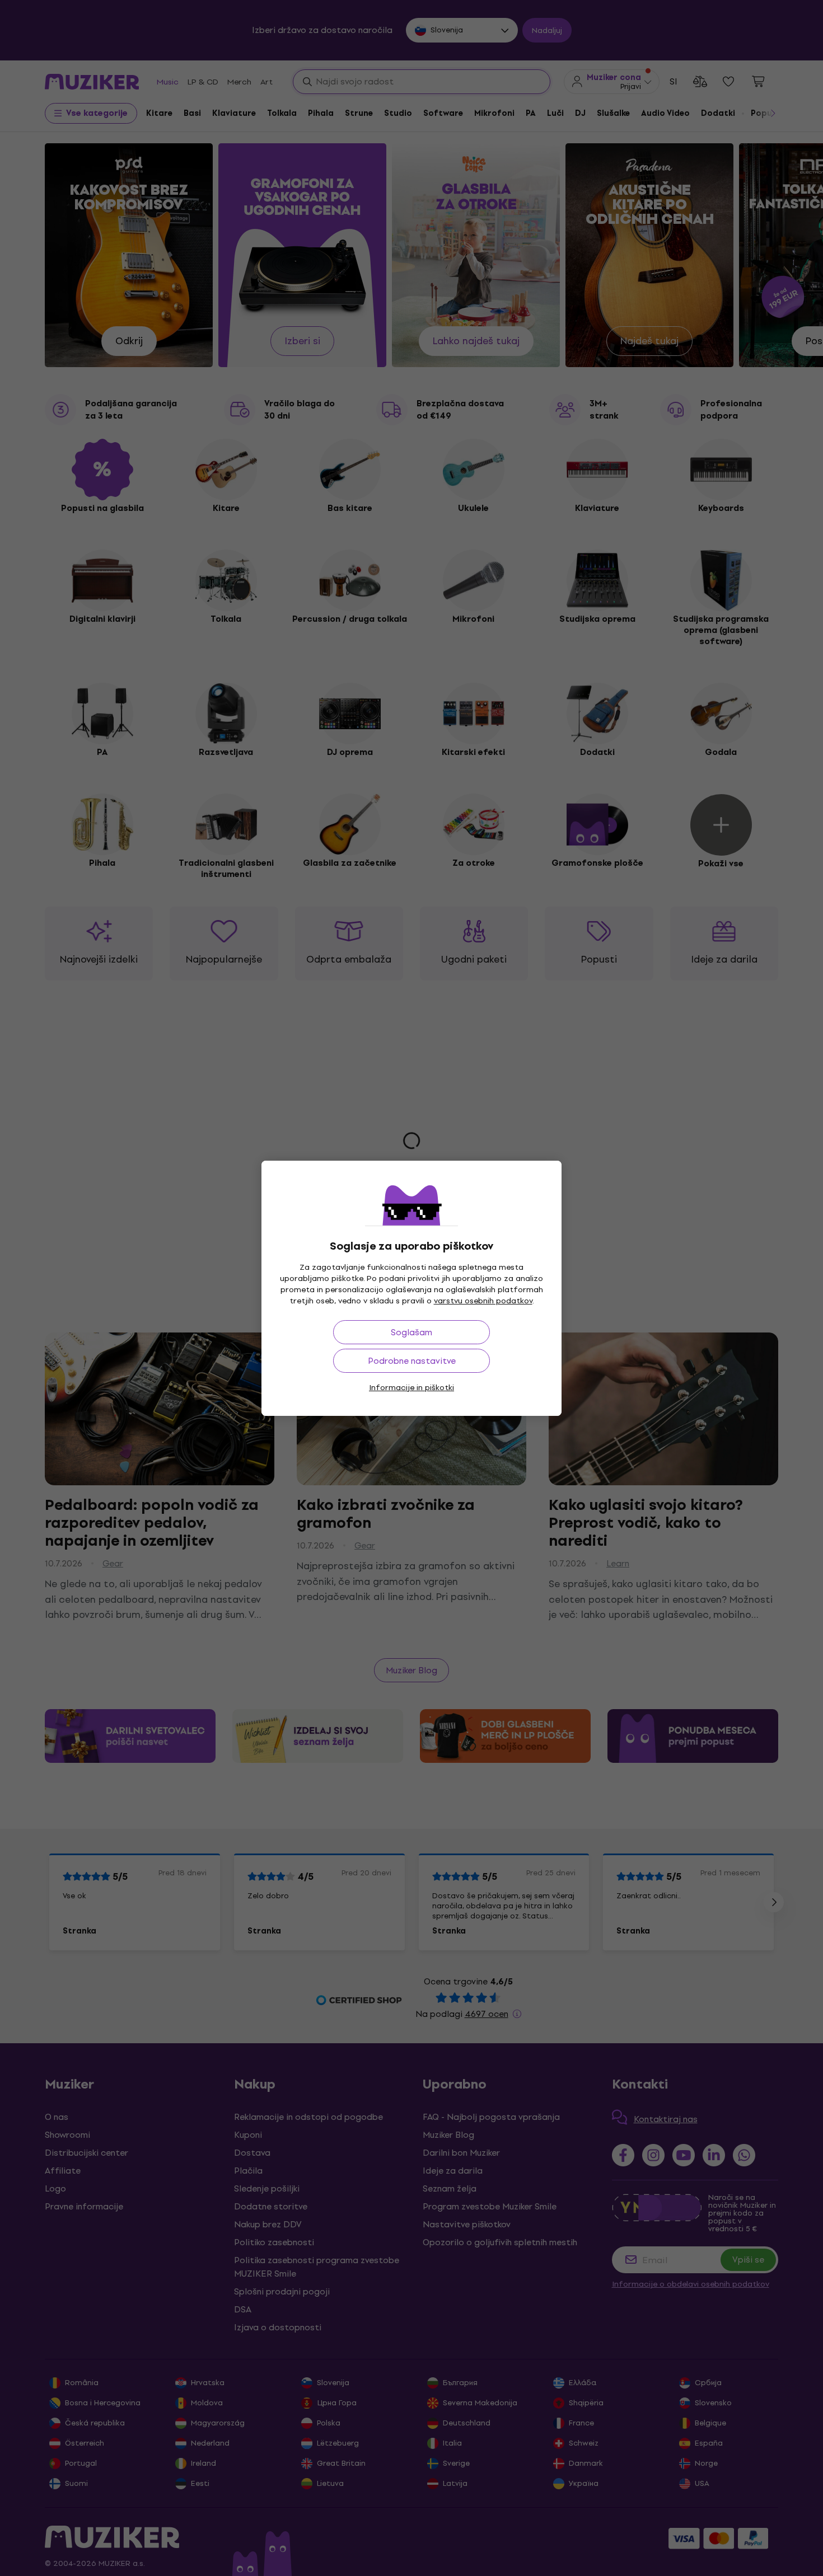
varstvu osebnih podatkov (483, 1301)
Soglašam (411, 1332)
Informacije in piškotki (411, 1388)
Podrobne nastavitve (412, 1361)
